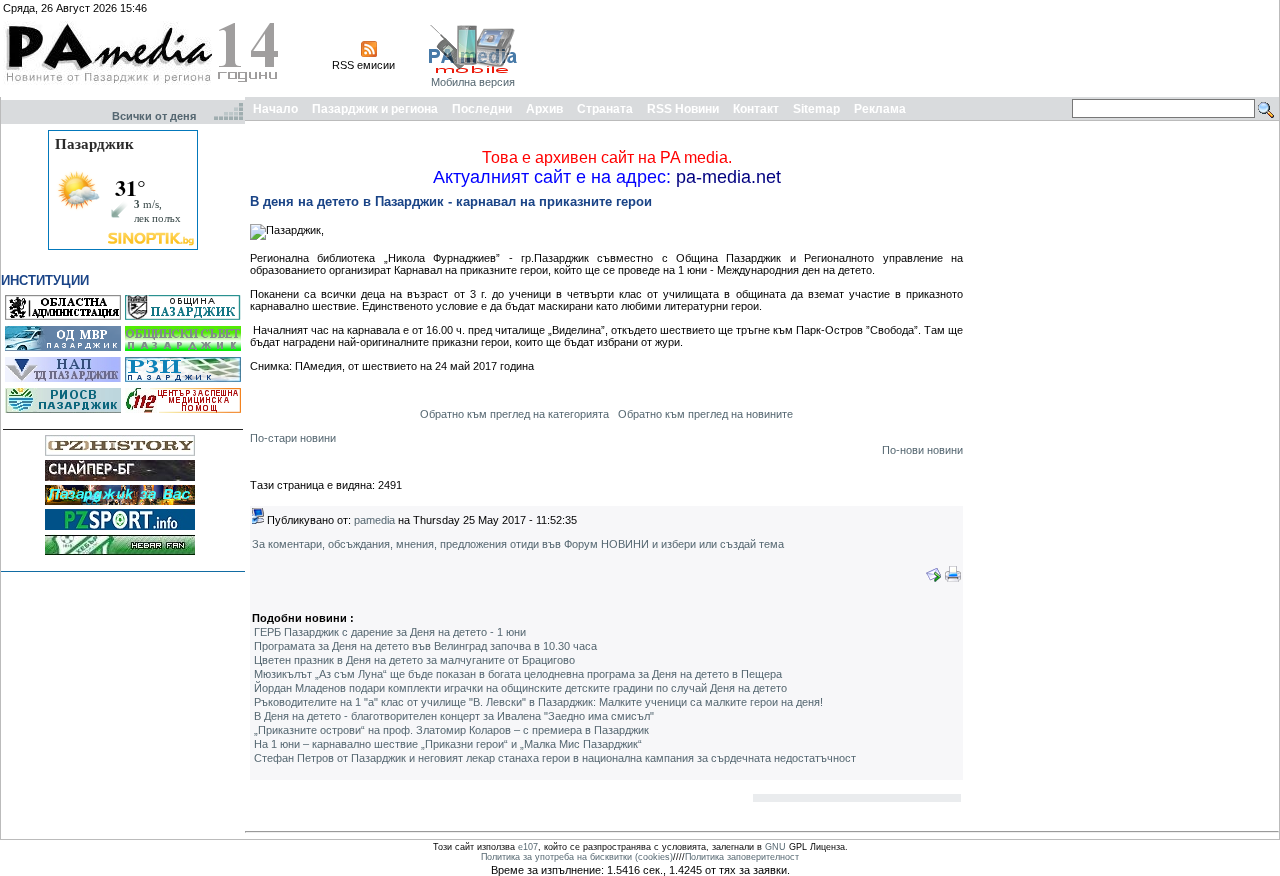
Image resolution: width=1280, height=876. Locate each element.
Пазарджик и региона (375, 109)
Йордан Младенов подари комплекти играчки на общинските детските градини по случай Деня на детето (520, 688)
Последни (482, 109)
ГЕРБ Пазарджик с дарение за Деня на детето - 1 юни (390, 632)
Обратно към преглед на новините (705, 414)
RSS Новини (683, 109)
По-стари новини (293, 438)
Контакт (756, 109)
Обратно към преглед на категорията (514, 414)
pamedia (374, 520)
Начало (275, 109)
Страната (605, 109)
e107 (528, 847)
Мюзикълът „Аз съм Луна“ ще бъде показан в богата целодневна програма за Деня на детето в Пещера (518, 674)
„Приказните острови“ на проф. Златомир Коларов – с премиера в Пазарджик (451, 730)
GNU (775, 847)
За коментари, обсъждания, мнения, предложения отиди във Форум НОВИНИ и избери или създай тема (518, 544)
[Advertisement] (912, 48)
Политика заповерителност (742, 857)
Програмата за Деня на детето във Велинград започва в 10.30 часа (425, 646)
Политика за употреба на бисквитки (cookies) (577, 857)
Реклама (880, 109)
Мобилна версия (473, 82)
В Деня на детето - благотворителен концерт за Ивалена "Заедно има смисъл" (454, 716)
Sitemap (816, 109)
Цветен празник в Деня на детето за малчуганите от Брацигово (414, 660)
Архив (544, 109)
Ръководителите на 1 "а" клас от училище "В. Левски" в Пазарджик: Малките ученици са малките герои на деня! (538, 702)
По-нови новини (922, 450)
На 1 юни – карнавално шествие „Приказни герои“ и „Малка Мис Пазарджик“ (448, 744)
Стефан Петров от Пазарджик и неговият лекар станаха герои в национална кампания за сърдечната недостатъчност (555, 758)
